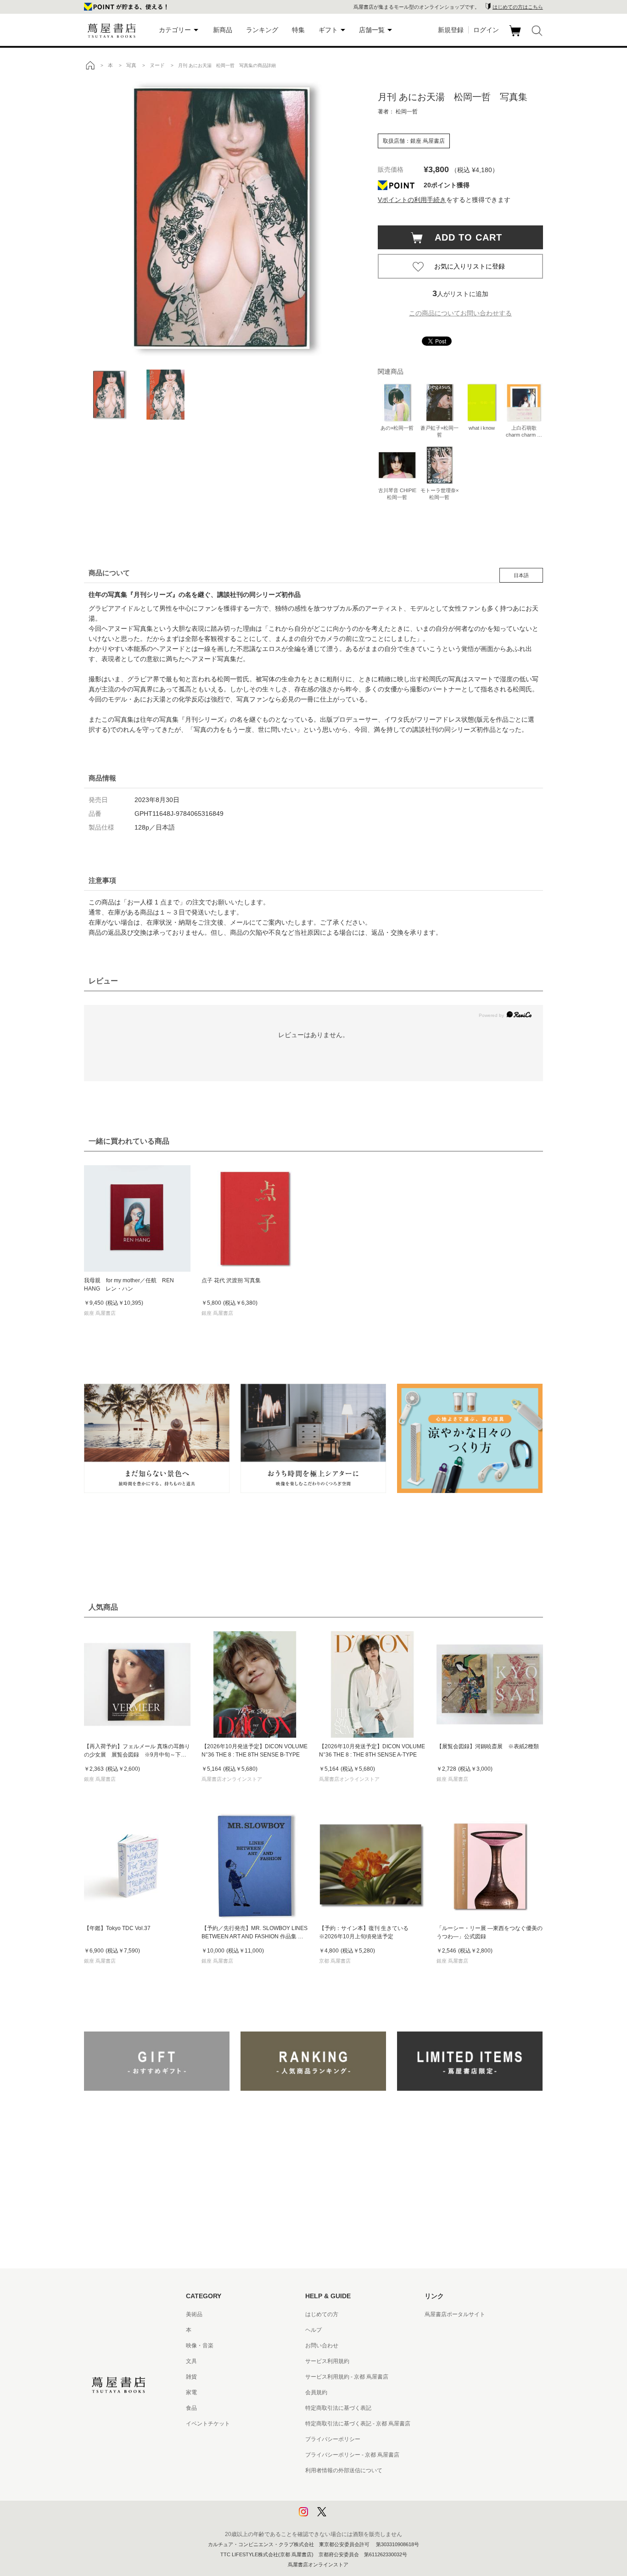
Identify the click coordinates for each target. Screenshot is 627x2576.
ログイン (486, 30)
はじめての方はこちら (518, 7)
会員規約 (316, 2392)
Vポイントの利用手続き (412, 200)
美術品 (194, 2314)
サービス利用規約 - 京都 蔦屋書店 (347, 2377)
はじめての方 (322, 2314)
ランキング (262, 30)
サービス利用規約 (327, 2361)
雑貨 (191, 2377)
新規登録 (451, 30)
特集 (298, 30)
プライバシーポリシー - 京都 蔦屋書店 (352, 2455)
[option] (222, 218)
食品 (191, 2408)
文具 (191, 2361)
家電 (191, 2392)
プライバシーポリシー (333, 2439)
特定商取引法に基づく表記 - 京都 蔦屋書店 (358, 2424)
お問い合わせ (322, 2346)
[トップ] (90, 65)
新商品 (223, 30)
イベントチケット (208, 2424)
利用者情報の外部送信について (344, 2470)
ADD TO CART (464, 237)
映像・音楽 (200, 2346)
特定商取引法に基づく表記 (338, 2408)
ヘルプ (313, 2330)
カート (516, 36)
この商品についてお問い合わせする (460, 313)
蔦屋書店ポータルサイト (455, 2314)
